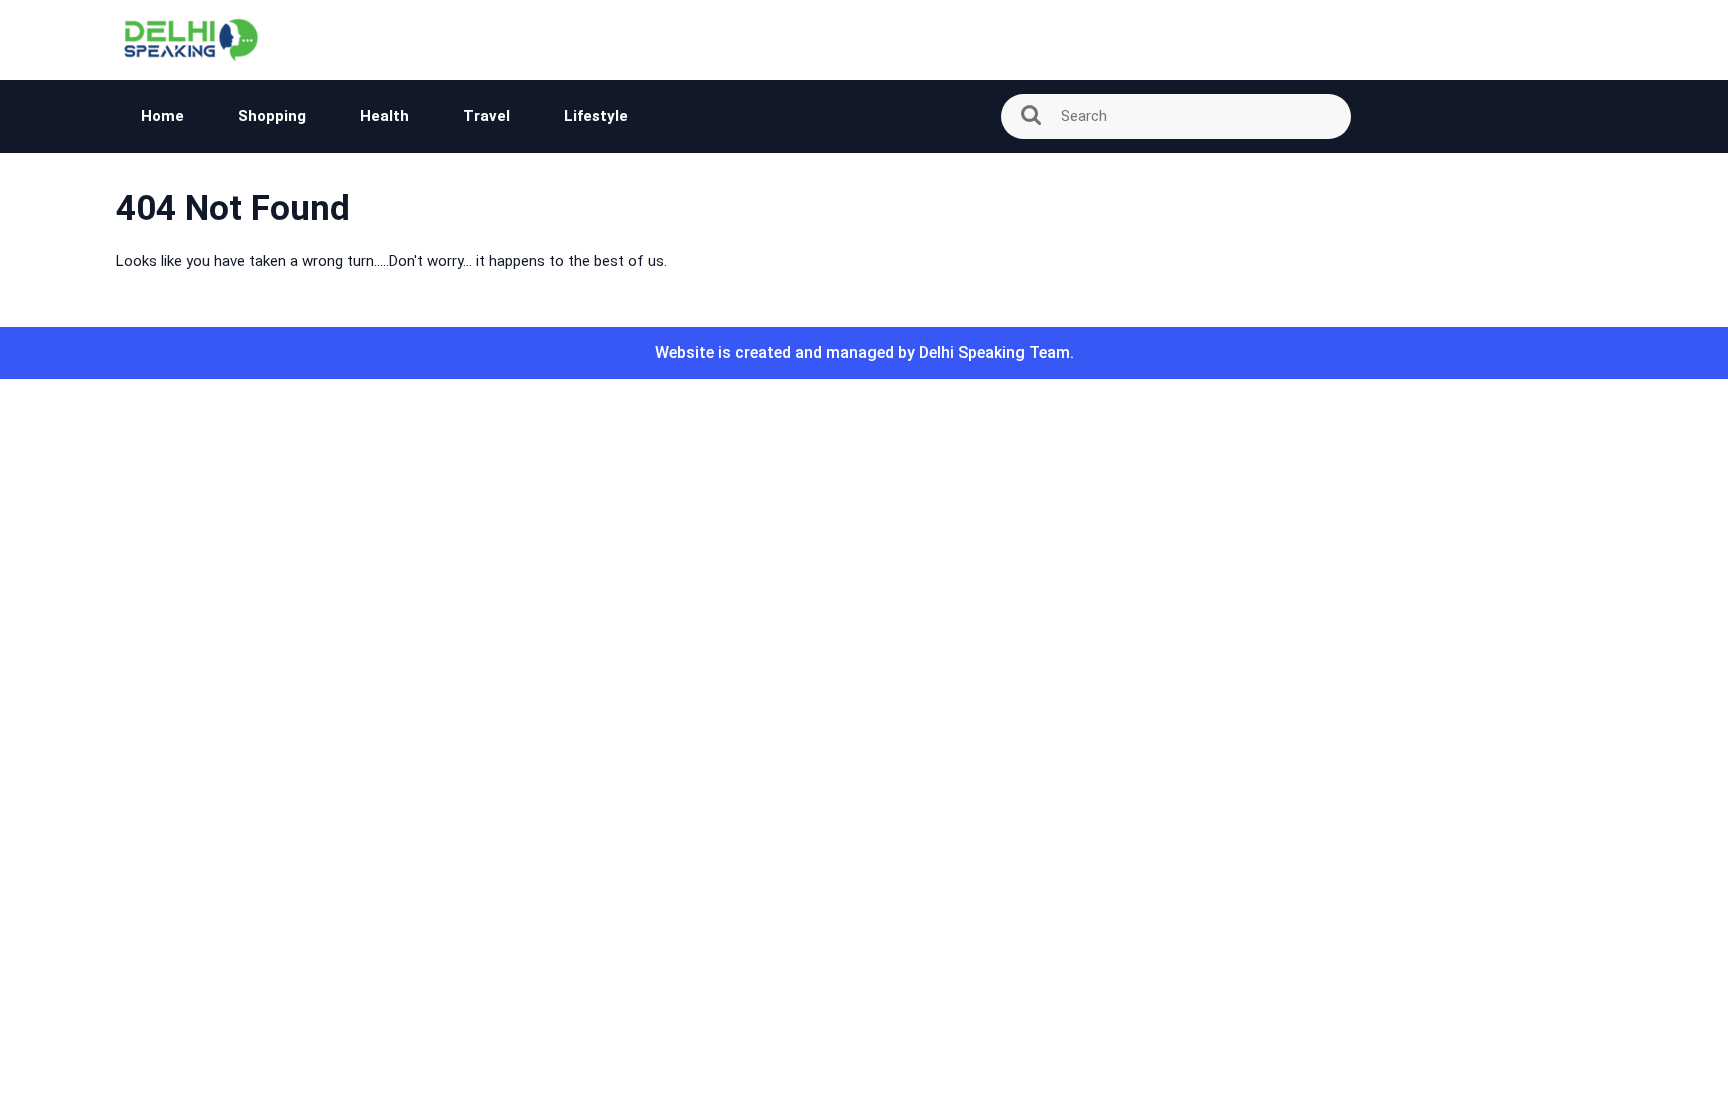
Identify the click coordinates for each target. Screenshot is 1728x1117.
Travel (486, 116)
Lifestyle (596, 116)
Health (384, 116)
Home (162, 116)
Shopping (272, 116)
